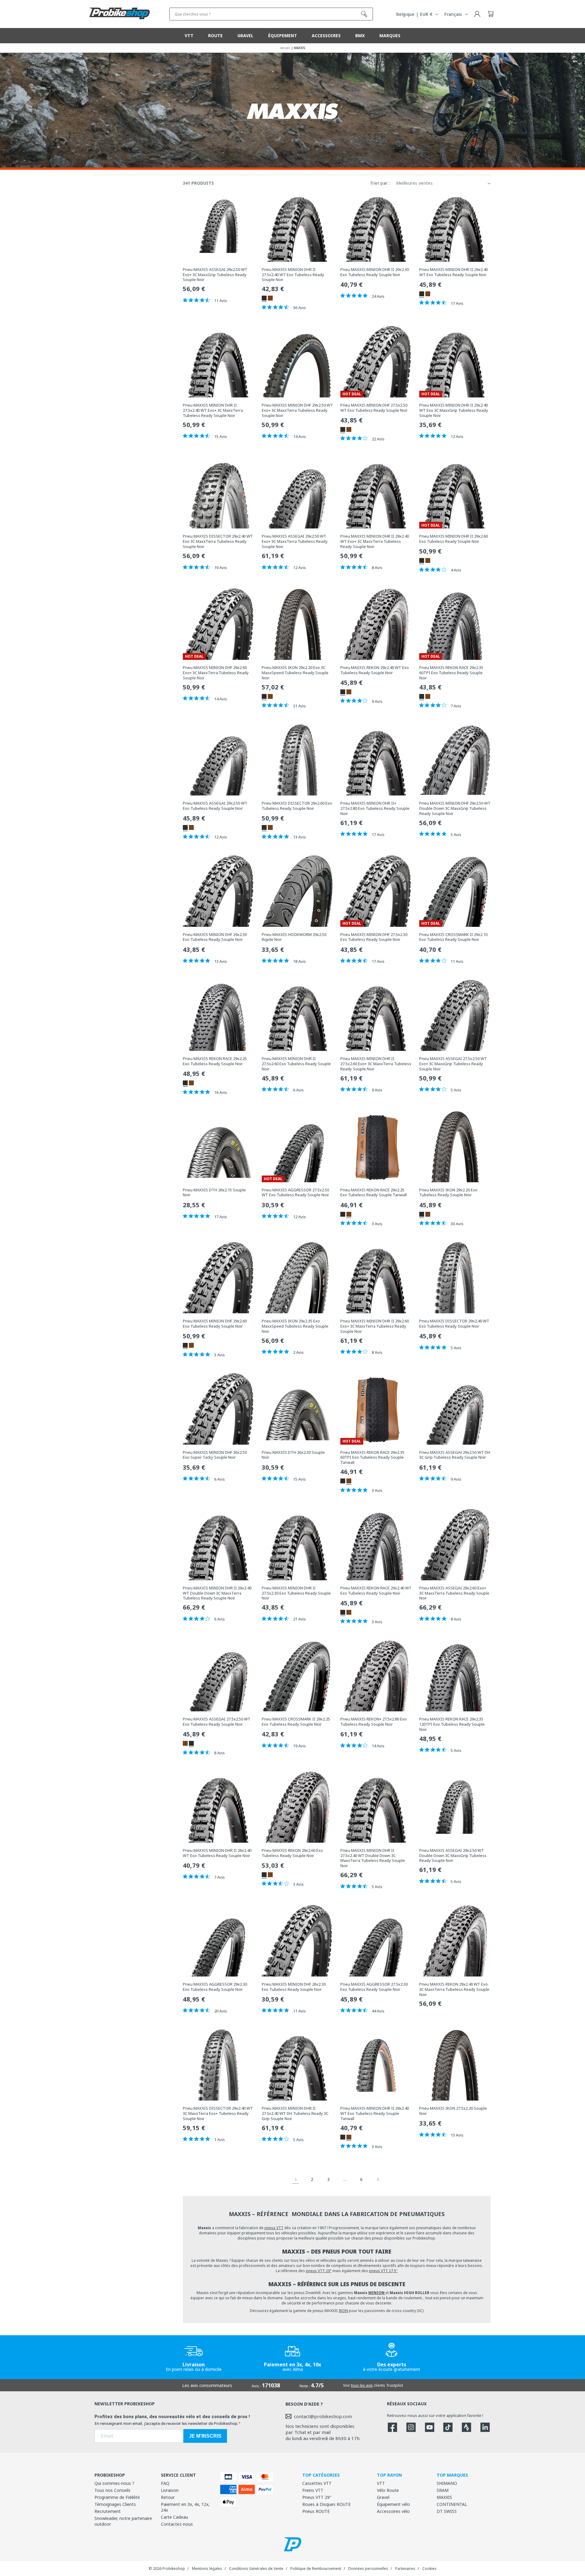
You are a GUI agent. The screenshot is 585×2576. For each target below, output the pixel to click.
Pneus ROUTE (316, 2511)
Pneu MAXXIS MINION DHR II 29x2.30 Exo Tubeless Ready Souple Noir (375, 272)
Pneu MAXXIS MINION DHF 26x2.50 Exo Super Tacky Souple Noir (215, 1455)
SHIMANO (447, 2483)
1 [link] (296, 2179)
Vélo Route (388, 2490)
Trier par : (380, 183)
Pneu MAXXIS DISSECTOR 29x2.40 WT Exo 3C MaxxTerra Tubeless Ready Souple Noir (218, 541)
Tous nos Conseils (112, 2490)
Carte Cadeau (174, 2517)
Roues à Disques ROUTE (326, 2504)
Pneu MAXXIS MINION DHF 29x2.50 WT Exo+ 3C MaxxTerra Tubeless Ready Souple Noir (297, 410)
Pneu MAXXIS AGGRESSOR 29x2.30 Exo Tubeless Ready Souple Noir (215, 1987)
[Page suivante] (378, 2179)
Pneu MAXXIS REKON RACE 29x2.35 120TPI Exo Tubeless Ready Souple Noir (452, 1724)
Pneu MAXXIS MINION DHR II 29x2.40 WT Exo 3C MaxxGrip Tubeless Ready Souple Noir (454, 410)
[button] (491, 14)
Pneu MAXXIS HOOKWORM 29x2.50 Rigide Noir (294, 937)
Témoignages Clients (115, 2504)
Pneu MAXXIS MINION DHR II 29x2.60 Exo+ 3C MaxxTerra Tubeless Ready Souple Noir (375, 1326)
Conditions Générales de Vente (256, 2569)
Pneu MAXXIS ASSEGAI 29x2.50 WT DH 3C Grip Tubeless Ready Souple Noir (455, 1455)
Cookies (429, 2569)
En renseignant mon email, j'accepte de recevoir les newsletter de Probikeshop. (166, 2423)
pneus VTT (274, 2228)
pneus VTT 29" (319, 2271)
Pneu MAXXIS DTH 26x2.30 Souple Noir (293, 1455)
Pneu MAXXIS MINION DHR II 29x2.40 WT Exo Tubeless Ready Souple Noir (454, 272)
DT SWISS (447, 2511)
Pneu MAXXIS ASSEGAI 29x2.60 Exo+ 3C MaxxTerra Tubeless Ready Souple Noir (454, 1593)
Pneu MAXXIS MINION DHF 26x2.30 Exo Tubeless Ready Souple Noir (294, 1987)
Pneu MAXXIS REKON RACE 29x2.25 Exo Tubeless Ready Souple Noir (215, 1061)
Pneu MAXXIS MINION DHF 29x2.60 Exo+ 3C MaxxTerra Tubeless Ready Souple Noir (216, 673)
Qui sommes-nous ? (114, 2483)
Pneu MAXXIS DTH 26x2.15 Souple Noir (214, 1193)
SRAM (443, 2490)
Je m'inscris (205, 2436)
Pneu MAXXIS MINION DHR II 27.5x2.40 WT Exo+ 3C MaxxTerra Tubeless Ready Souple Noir (213, 410)
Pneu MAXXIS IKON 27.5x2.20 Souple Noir (453, 2111)
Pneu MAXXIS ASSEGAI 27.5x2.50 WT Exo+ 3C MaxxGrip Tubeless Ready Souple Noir (453, 1064)
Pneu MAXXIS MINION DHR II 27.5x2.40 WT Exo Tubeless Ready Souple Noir (293, 275)
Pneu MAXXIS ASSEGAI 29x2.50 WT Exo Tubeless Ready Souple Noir (215, 806)
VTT (381, 2483)
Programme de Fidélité (117, 2497)
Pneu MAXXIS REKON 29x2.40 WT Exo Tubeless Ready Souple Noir (375, 670)
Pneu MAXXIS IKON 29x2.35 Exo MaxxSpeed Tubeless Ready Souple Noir (295, 1326)
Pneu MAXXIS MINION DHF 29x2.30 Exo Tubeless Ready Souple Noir (215, 937)
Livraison (170, 2490)
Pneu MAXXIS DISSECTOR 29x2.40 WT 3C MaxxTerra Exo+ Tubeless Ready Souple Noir (218, 2113)
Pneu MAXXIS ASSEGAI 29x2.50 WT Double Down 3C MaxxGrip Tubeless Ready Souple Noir (453, 1856)
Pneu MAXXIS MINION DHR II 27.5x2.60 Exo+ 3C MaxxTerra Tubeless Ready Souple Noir (376, 1064)
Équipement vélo (394, 2504)
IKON (343, 2311)
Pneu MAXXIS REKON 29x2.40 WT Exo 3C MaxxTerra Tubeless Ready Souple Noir (454, 1989)
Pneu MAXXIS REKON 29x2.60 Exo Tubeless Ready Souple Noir (292, 1853)
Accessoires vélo (393, 2511)
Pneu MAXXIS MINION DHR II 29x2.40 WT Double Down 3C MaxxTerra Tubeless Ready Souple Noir (217, 1593)
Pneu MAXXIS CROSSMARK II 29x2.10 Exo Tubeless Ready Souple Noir (453, 937)
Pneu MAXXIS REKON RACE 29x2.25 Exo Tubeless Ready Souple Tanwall (374, 1193)
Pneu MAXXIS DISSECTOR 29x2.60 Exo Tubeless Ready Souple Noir (297, 806)
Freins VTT (313, 2490)
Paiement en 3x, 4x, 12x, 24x (185, 2507)
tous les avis (362, 2385)
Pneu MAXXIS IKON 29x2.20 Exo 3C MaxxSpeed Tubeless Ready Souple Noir (295, 673)
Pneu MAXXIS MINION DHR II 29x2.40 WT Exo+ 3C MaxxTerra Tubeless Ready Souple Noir (375, 541)
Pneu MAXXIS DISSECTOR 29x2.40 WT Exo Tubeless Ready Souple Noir (454, 1324)
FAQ (165, 2483)
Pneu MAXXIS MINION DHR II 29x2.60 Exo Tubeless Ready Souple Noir (454, 539)
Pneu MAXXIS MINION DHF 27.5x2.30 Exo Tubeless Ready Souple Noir (374, 937)
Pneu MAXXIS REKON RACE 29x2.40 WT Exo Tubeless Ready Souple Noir (376, 1591)
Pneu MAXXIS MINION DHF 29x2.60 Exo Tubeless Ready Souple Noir (215, 1324)
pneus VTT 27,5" (383, 2271)
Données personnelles (368, 2569)
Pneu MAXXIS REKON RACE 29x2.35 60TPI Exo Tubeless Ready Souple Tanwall (372, 1458)
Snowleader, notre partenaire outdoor (123, 2521)
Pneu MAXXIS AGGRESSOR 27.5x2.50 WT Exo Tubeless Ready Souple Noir (295, 1193)
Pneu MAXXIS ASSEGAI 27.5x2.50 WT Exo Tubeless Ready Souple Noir (217, 1722)
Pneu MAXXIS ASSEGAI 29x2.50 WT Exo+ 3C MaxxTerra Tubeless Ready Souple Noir (295, 541)
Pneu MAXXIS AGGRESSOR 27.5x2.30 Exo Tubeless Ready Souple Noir (374, 1987)
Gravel (383, 2497)
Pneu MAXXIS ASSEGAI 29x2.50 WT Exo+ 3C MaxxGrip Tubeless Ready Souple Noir (215, 275)
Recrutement (108, 2511)
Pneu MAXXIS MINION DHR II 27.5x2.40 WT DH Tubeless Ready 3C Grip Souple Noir (295, 2113)
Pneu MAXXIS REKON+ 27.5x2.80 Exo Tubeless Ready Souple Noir (374, 1722)
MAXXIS (444, 2497)
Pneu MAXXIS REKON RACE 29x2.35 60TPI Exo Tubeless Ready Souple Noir (451, 673)
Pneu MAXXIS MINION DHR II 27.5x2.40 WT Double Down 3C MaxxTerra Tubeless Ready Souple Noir (373, 1858)
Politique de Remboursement (316, 2569)
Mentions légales (207, 2569)
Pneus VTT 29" (317, 2497)
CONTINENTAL (452, 2504)
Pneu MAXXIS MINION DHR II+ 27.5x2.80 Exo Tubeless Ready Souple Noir (375, 808)
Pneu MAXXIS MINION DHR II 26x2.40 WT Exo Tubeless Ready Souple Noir (217, 1853)
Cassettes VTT (317, 2483)
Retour (168, 2497)
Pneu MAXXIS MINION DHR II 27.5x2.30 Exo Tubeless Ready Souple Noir (296, 1593)
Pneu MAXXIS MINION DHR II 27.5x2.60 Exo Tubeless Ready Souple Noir (296, 1064)
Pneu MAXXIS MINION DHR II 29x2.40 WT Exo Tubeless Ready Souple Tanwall (375, 2113)
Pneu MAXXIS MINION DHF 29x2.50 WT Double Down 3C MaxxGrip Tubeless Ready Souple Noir (455, 808)
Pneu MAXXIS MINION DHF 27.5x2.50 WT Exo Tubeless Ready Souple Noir (374, 408)
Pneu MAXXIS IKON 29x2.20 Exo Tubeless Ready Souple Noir (448, 1193)
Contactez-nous (177, 2524)
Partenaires (405, 2569)
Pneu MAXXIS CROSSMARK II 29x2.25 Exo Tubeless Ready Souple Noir (296, 1722)
